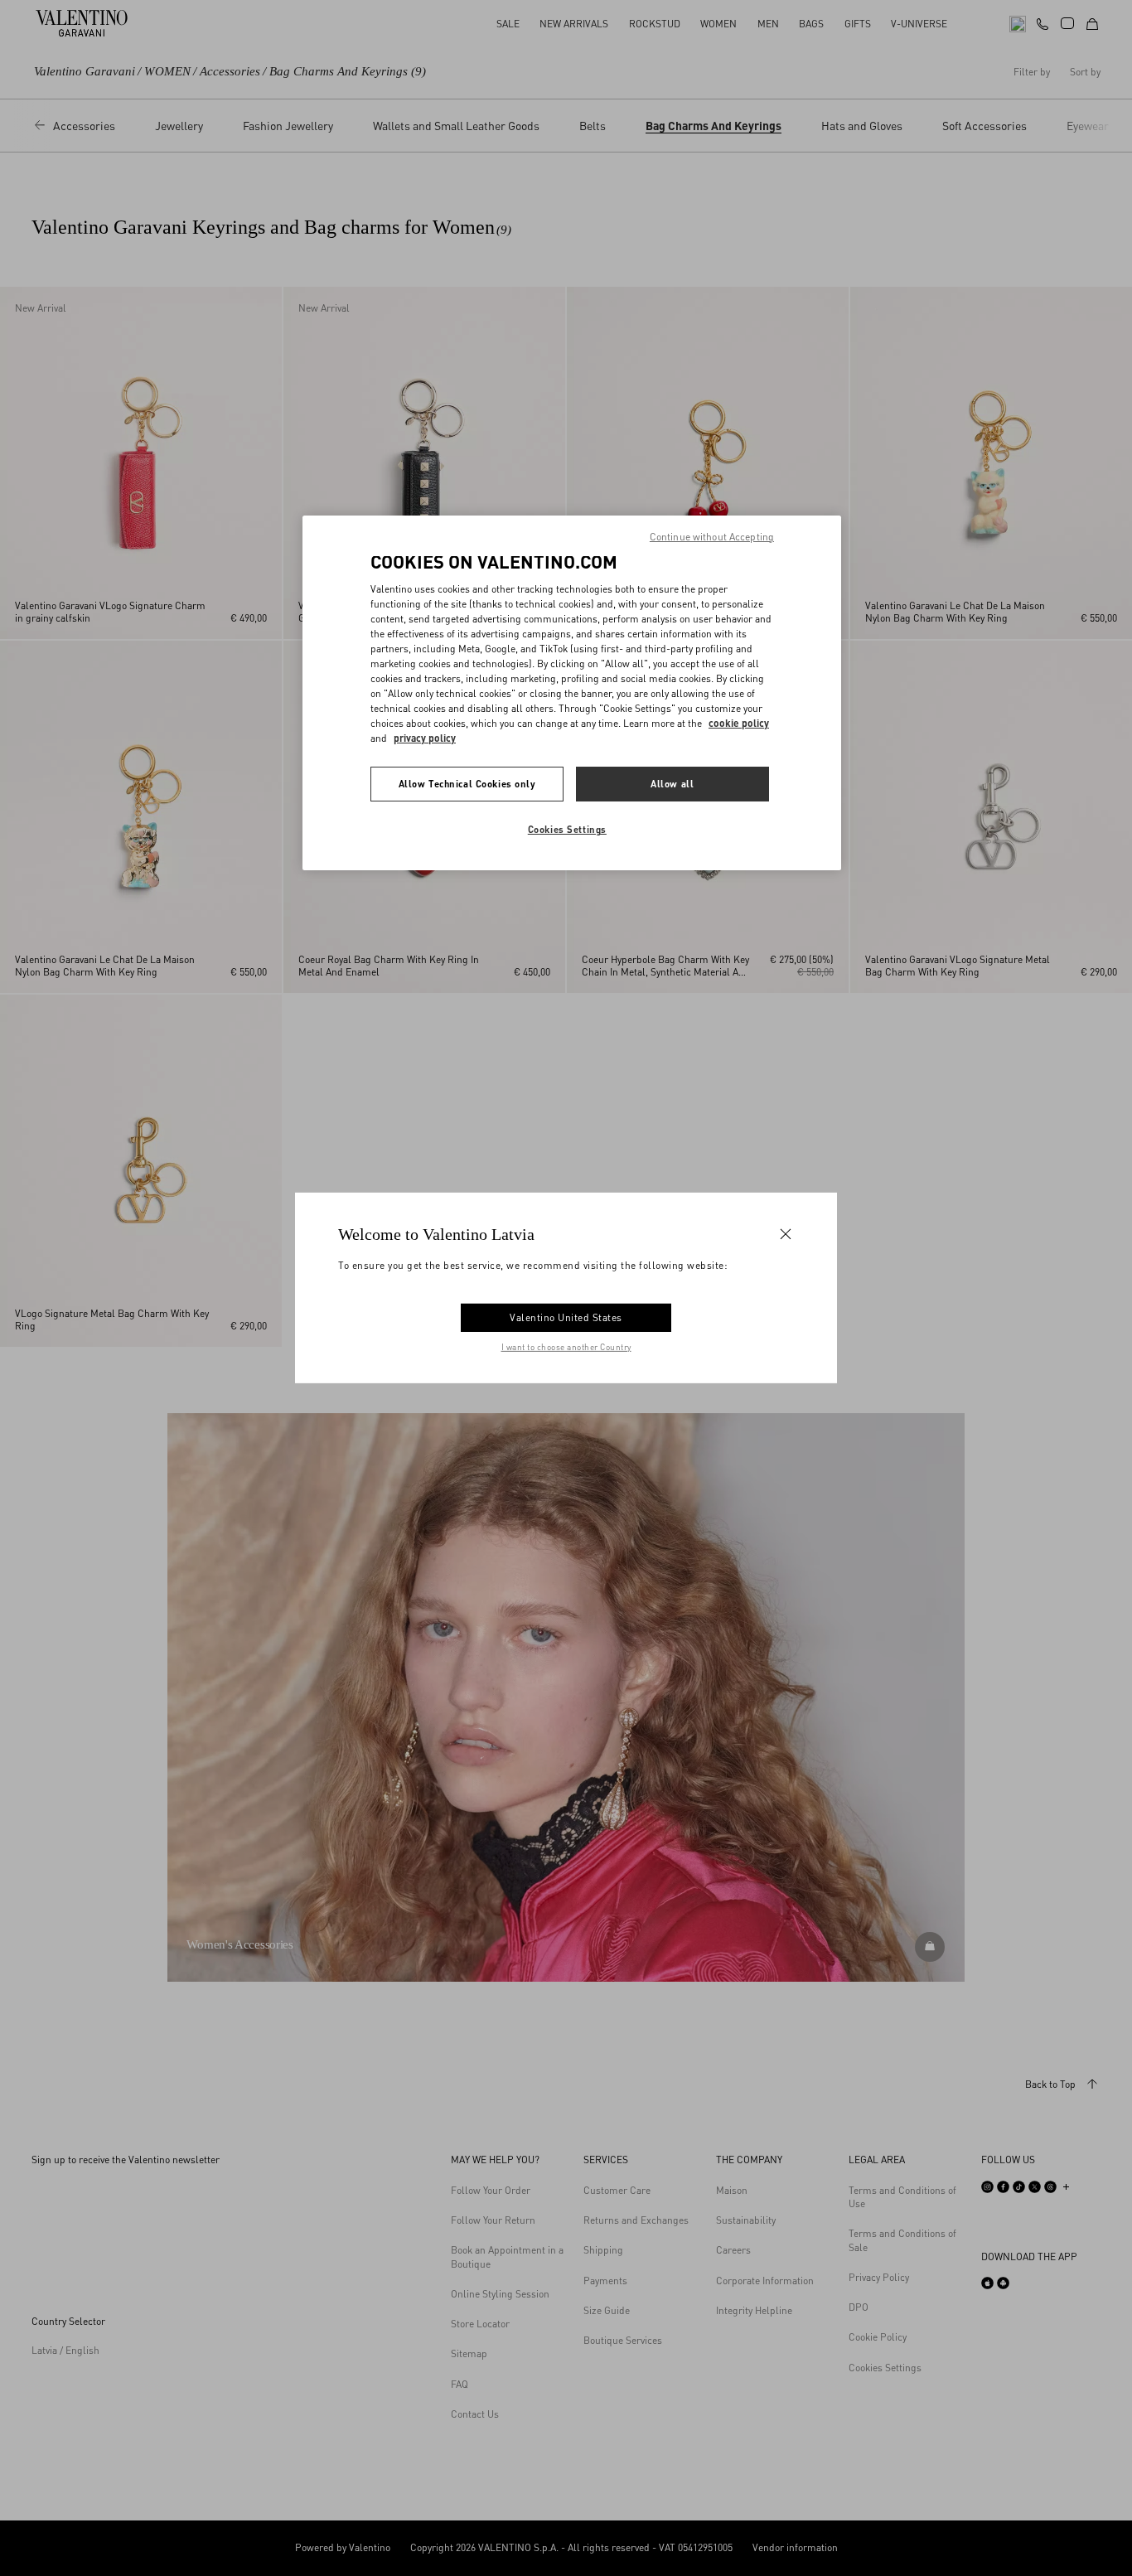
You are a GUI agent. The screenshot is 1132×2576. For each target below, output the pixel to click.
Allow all (672, 784)
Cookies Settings (567, 829)
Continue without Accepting (712, 537)
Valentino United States (566, 1317)
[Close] (786, 1234)
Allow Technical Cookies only (467, 784)
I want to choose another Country (566, 1347)
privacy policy (425, 738)
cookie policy (739, 723)
